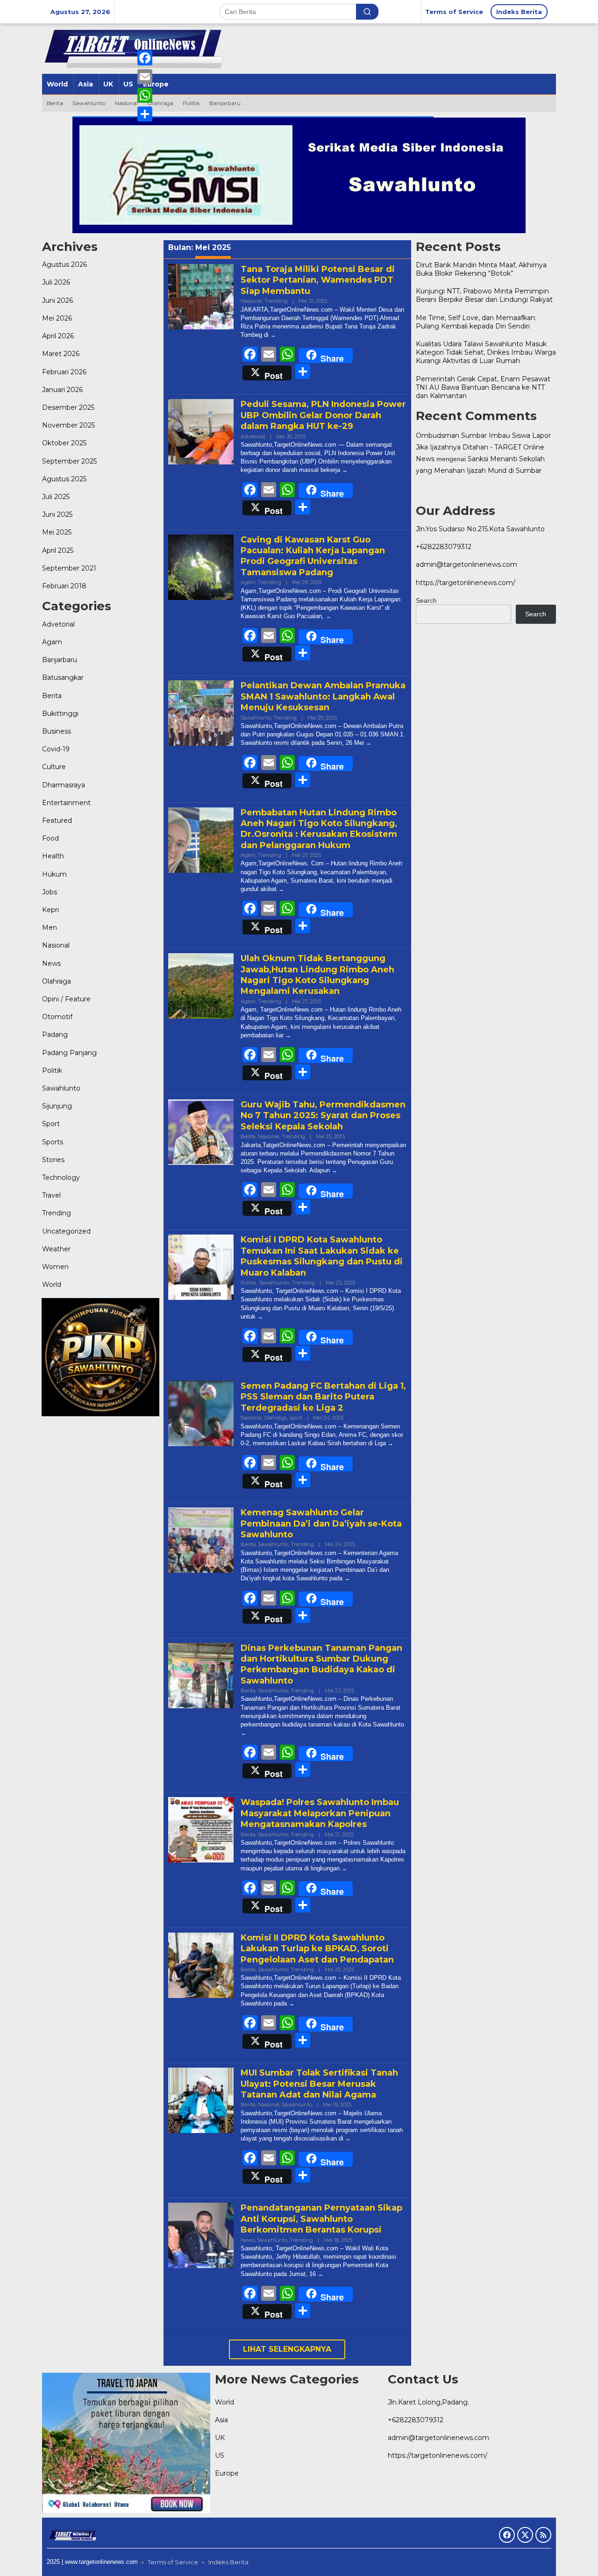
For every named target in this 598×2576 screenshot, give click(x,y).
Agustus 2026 (64, 265)
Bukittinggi (60, 714)
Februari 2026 (64, 372)
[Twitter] (525, 2535)
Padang (55, 1035)
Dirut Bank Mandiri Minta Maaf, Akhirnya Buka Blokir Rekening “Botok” (481, 269)
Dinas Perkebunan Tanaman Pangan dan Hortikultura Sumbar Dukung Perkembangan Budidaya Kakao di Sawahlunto (321, 1664)
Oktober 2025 (64, 443)
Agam (52, 642)
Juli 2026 (56, 283)
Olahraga (57, 981)
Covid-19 (56, 749)
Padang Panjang (69, 1053)
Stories (53, 1160)
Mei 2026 (57, 318)
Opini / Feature (66, 999)
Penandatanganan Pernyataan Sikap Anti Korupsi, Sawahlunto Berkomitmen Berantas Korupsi (321, 2219)
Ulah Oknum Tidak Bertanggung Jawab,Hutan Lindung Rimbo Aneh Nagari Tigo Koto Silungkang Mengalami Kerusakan (317, 975)
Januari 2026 (62, 390)
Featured (57, 821)
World (52, 1285)
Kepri (50, 910)
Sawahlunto (61, 1088)
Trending (57, 1213)
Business (57, 731)
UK (220, 2438)
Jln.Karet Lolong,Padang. (428, 2402)
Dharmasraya (64, 785)
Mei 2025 (57, 533)
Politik (52, 1070)
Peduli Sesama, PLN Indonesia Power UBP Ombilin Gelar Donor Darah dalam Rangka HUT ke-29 (323, 415)
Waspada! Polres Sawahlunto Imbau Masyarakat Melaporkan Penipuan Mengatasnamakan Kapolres (320, 1813)
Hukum (54, 874)
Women (55, 1267)
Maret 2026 (61, 354)
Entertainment (66, 803)
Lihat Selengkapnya (287, 2349)
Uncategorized (66, 1231)
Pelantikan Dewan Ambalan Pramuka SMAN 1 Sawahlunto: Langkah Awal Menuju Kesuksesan (323, 696)
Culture (54, 767)
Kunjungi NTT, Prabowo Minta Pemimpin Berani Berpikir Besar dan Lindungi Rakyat (484, 295)
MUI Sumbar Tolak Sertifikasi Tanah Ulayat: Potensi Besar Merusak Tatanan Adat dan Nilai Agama (319, 2084)
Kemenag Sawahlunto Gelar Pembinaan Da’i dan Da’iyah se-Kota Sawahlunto (321, 1523)
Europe (227, 2473)
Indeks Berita (228, 2562)
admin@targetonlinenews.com (466, 564)
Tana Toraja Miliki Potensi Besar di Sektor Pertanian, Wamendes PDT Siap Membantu (318, 280)
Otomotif (57, 1017)
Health (53, 856)
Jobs (50, 892)
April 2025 (58, 550)
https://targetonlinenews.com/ (466, 583)
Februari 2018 (64, 586)
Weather (56, 1249)
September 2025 (69, 461)
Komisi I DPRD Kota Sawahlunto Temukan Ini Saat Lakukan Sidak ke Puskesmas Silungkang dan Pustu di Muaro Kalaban (322, 1256)
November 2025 (68, 425)
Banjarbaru (60, 660)
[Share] (145, 114)
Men (50, 928)
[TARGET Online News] (73, 2534)
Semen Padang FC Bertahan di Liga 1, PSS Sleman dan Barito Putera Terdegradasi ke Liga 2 (323, 1397)
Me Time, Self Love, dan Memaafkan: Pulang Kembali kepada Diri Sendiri (476, 321)
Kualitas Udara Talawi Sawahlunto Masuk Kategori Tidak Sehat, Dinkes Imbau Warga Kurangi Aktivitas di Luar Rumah (486, 352)
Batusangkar (63, 678)
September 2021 (69, 568)
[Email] (145, 77)
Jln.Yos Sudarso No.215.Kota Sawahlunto (480, 529)
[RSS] (543, 2535)
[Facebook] (145, 58)
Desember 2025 (68, 407)
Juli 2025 (56, 497)
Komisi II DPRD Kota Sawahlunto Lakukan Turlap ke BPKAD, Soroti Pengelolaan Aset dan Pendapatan (317, 1949)
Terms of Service (173, 2562)
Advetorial (58, 624)
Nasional (56, 946)
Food (50, 838)
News (51, 963)
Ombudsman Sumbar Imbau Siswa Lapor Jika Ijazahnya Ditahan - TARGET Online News (483, 447)
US (220, 2455)
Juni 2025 (57, 514)
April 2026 (58, 336)
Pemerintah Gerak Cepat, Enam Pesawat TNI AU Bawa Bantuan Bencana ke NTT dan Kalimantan (483, 387)
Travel (51, 1196)
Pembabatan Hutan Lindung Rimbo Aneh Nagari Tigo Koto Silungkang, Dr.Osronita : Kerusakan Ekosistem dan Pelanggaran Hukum (319, 829)
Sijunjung (57, 1106)
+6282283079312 (444, 547)
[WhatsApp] (145, 95)
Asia (221, 2420)
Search (426, 600)
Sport (51, 1124)
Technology (61, 1177)
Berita (52, 696)
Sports (53, 1142)
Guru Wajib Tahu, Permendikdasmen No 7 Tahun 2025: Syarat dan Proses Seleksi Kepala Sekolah (323, 1116)
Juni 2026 (57, 300)
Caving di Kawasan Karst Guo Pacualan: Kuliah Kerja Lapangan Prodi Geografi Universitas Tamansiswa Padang (313, 556)
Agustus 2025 (64, 479)
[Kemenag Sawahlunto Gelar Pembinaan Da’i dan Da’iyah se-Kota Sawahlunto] (347, 1578)
